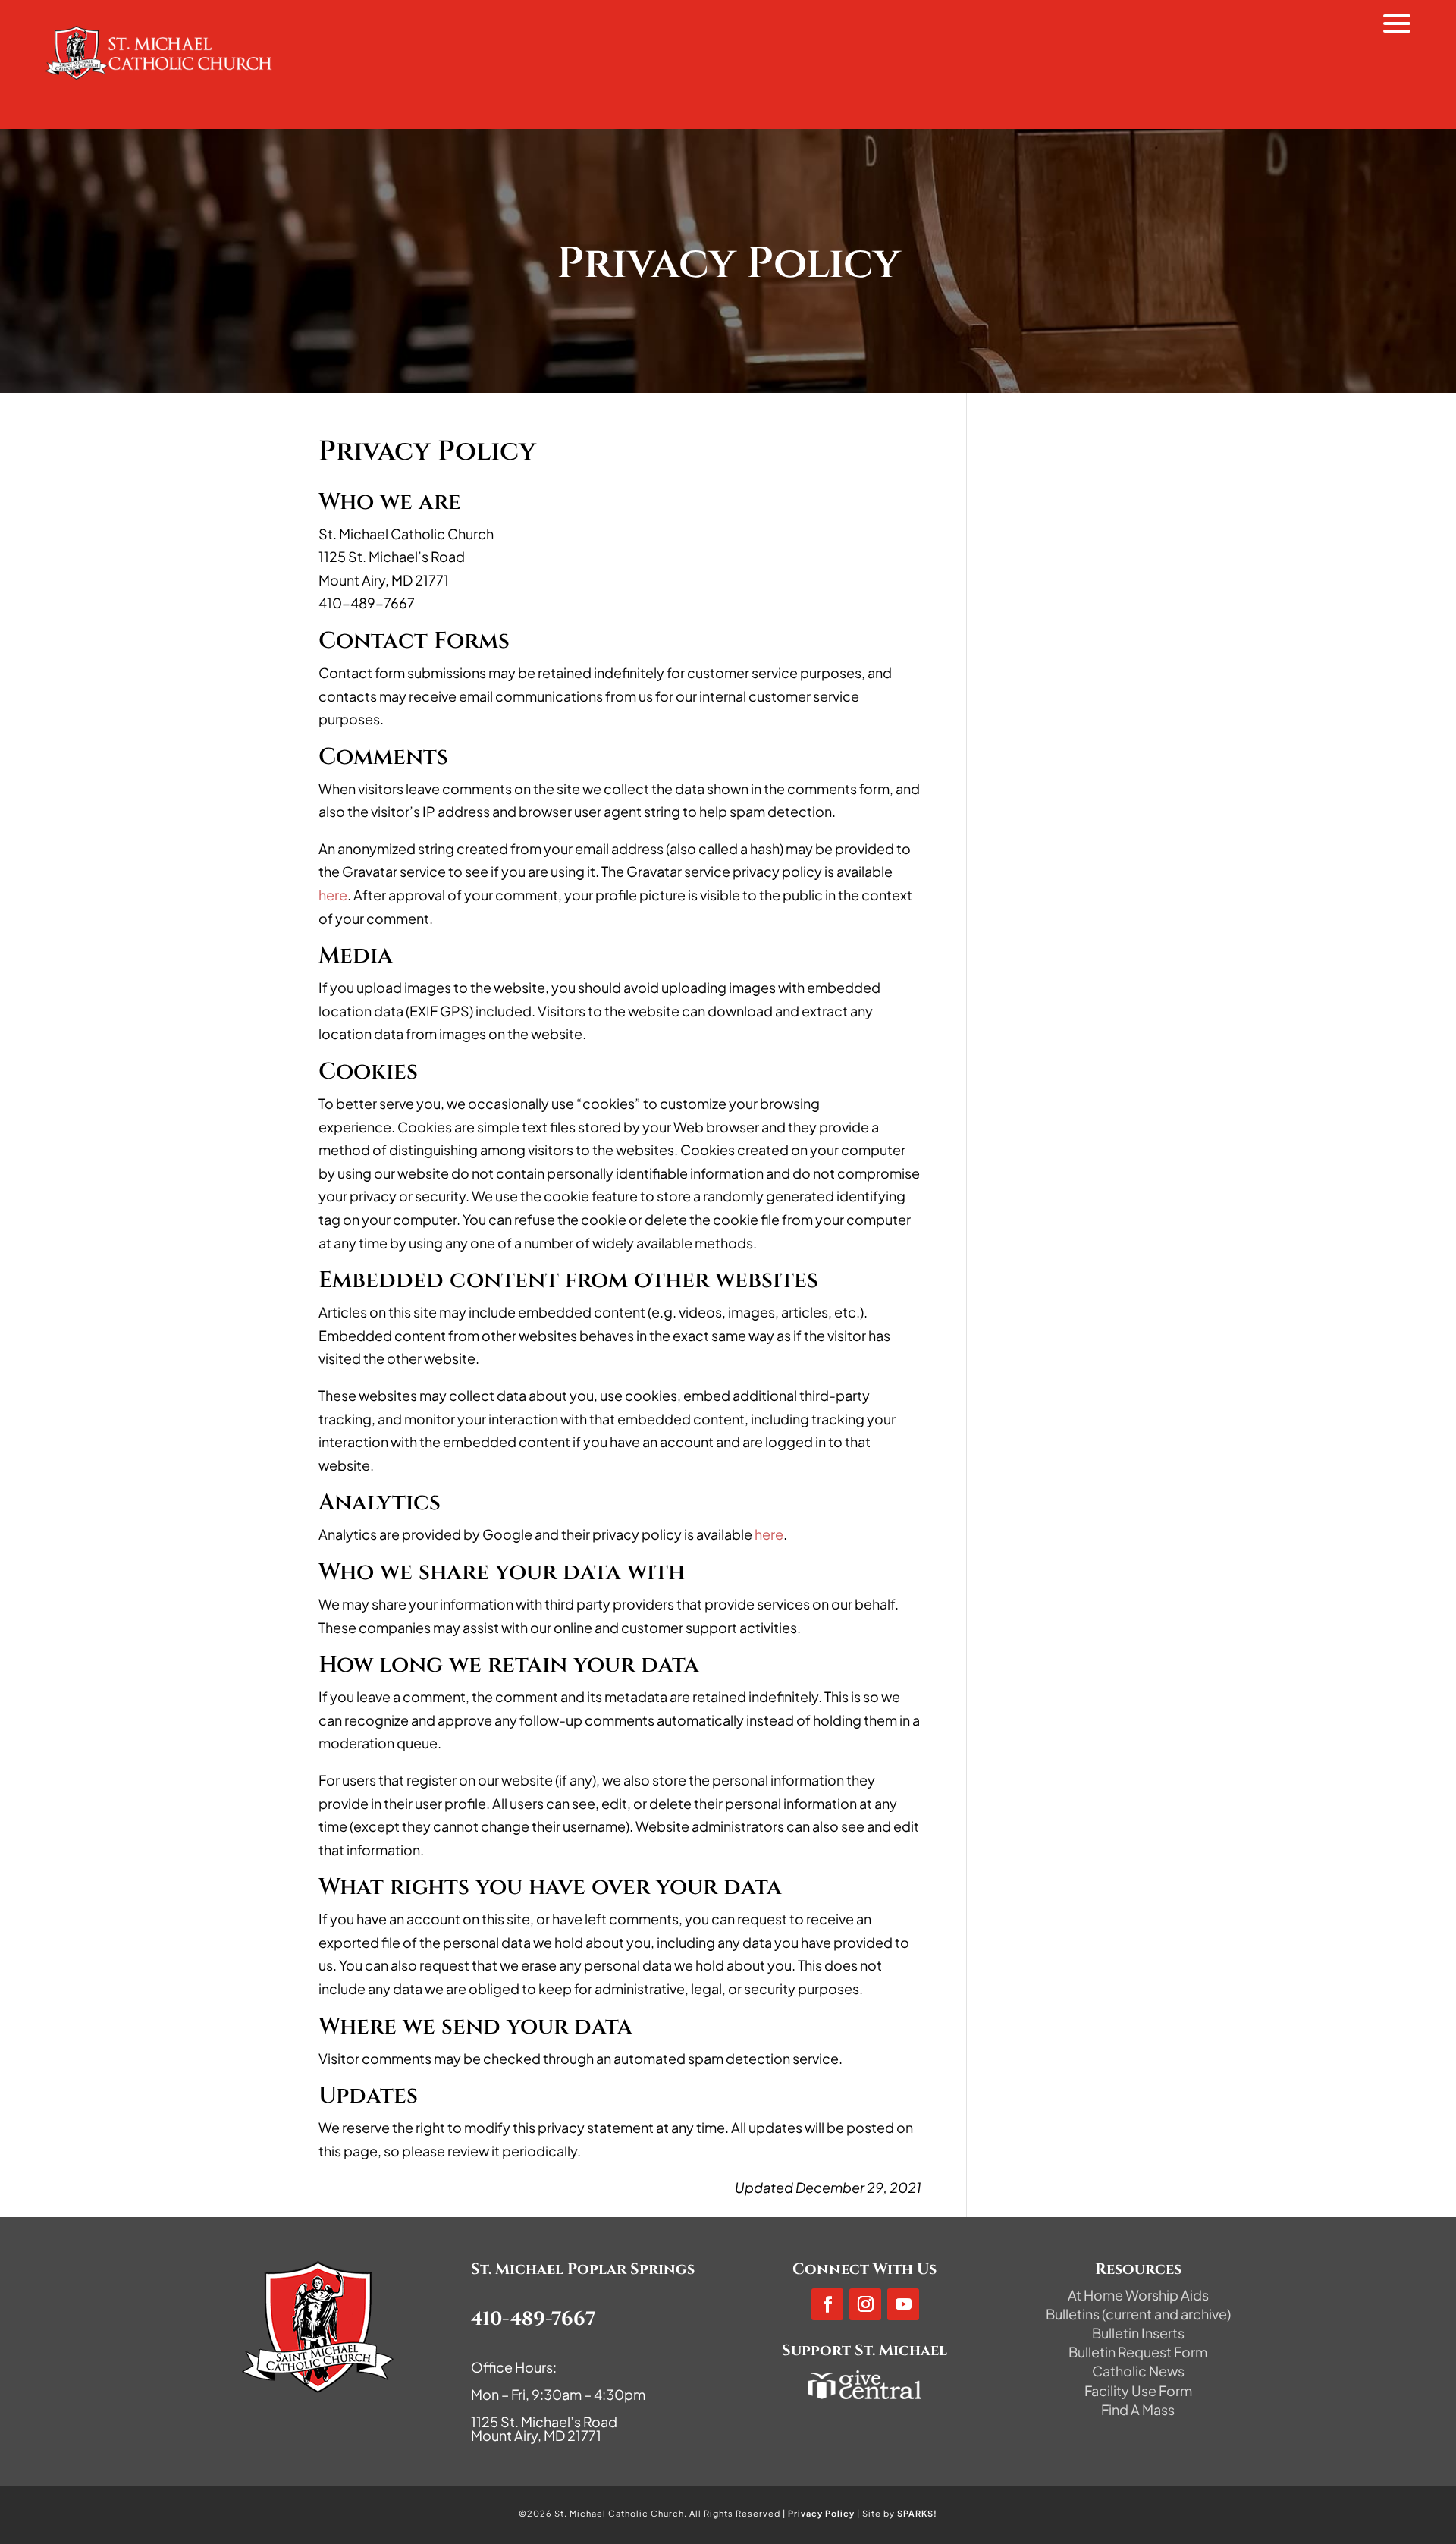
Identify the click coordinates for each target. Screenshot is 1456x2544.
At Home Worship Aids (1138, 2295)
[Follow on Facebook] (827, 2304)
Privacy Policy (821, 2513)
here (333, 895)
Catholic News (1138, 2371)
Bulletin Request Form (1138, 2352)
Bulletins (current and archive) (1138, 2314)
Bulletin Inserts (1138, 2333)
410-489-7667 (533, 2319)
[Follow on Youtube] (903, 2304)
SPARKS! (917, 2513)
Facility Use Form (1138, 2390)
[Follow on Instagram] (865, 2304)
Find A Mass (1138, 2409)
